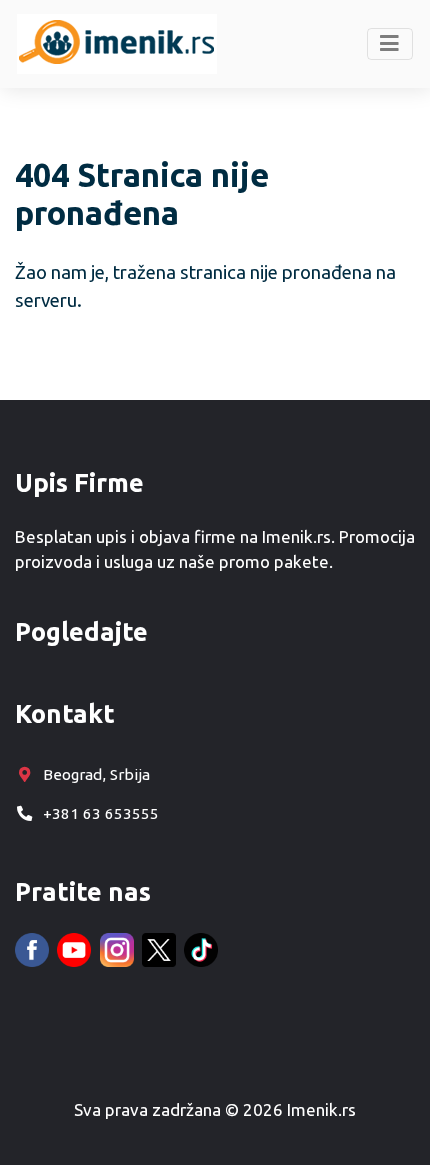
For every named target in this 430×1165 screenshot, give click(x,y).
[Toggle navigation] (390, 44)
